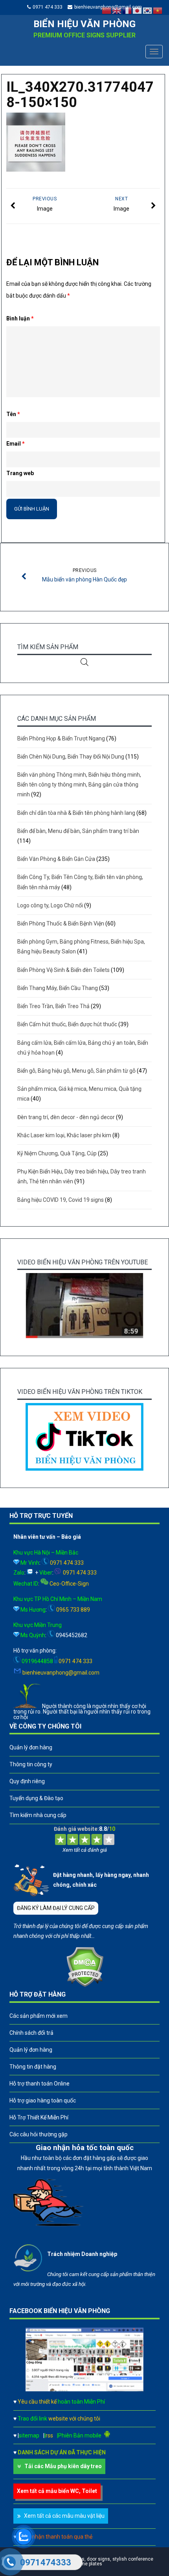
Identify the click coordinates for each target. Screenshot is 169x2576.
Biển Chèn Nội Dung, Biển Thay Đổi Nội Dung (71, 757)
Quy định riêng (27, 1781)
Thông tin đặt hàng (33, 2067)
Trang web (20, 473)
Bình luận (20, 318)
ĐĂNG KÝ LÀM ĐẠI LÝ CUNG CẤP (56, 1908)
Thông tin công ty (31, 1764)
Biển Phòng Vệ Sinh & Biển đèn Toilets (63, 970)
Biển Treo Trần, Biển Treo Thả (53, 1006)
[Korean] (148, 10)
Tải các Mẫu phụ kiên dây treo (63, 2466)
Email (16, 444)
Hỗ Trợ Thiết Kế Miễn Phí (39, 2117)
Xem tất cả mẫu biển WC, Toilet (57, 2491)
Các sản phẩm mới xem (39, 2016)
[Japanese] (138, 10)
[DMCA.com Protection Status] (85, 1985)
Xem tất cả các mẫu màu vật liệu (64, 2516)
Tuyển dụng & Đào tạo (36, 1798)
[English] (117, 10)
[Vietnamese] (158, 10)
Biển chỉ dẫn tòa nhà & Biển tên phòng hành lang (76, 813)
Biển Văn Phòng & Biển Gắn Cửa (56, 859)
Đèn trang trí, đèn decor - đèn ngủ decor (66, 1117)
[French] (127, 10)
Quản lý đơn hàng (31, 1747)
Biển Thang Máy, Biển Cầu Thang (58, 988)
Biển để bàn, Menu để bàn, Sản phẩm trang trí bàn (78, 831)
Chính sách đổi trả (31, 2033)
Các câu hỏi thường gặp (39, 2134)
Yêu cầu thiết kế (61, 2402)
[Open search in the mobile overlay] (84, 662)
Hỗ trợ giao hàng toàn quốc (43, 2100)
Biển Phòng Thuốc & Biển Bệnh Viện (61, 923)
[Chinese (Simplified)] (107, 10)
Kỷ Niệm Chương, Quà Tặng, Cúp (57, 1153)
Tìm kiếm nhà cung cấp (38, 1815)
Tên (13, 414)
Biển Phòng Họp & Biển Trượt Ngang (61, 738)
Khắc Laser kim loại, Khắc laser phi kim (64, 1135)
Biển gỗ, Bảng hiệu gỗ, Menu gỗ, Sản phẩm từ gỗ (76, 1071)
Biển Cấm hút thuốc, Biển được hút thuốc (67, 1024)
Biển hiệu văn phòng (84, 24)
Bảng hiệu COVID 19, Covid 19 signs (61, 1200)
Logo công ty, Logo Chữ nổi (50, 905)
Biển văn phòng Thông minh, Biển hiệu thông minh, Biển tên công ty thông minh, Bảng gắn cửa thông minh (79, 785)
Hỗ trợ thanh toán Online (39, 2084)
